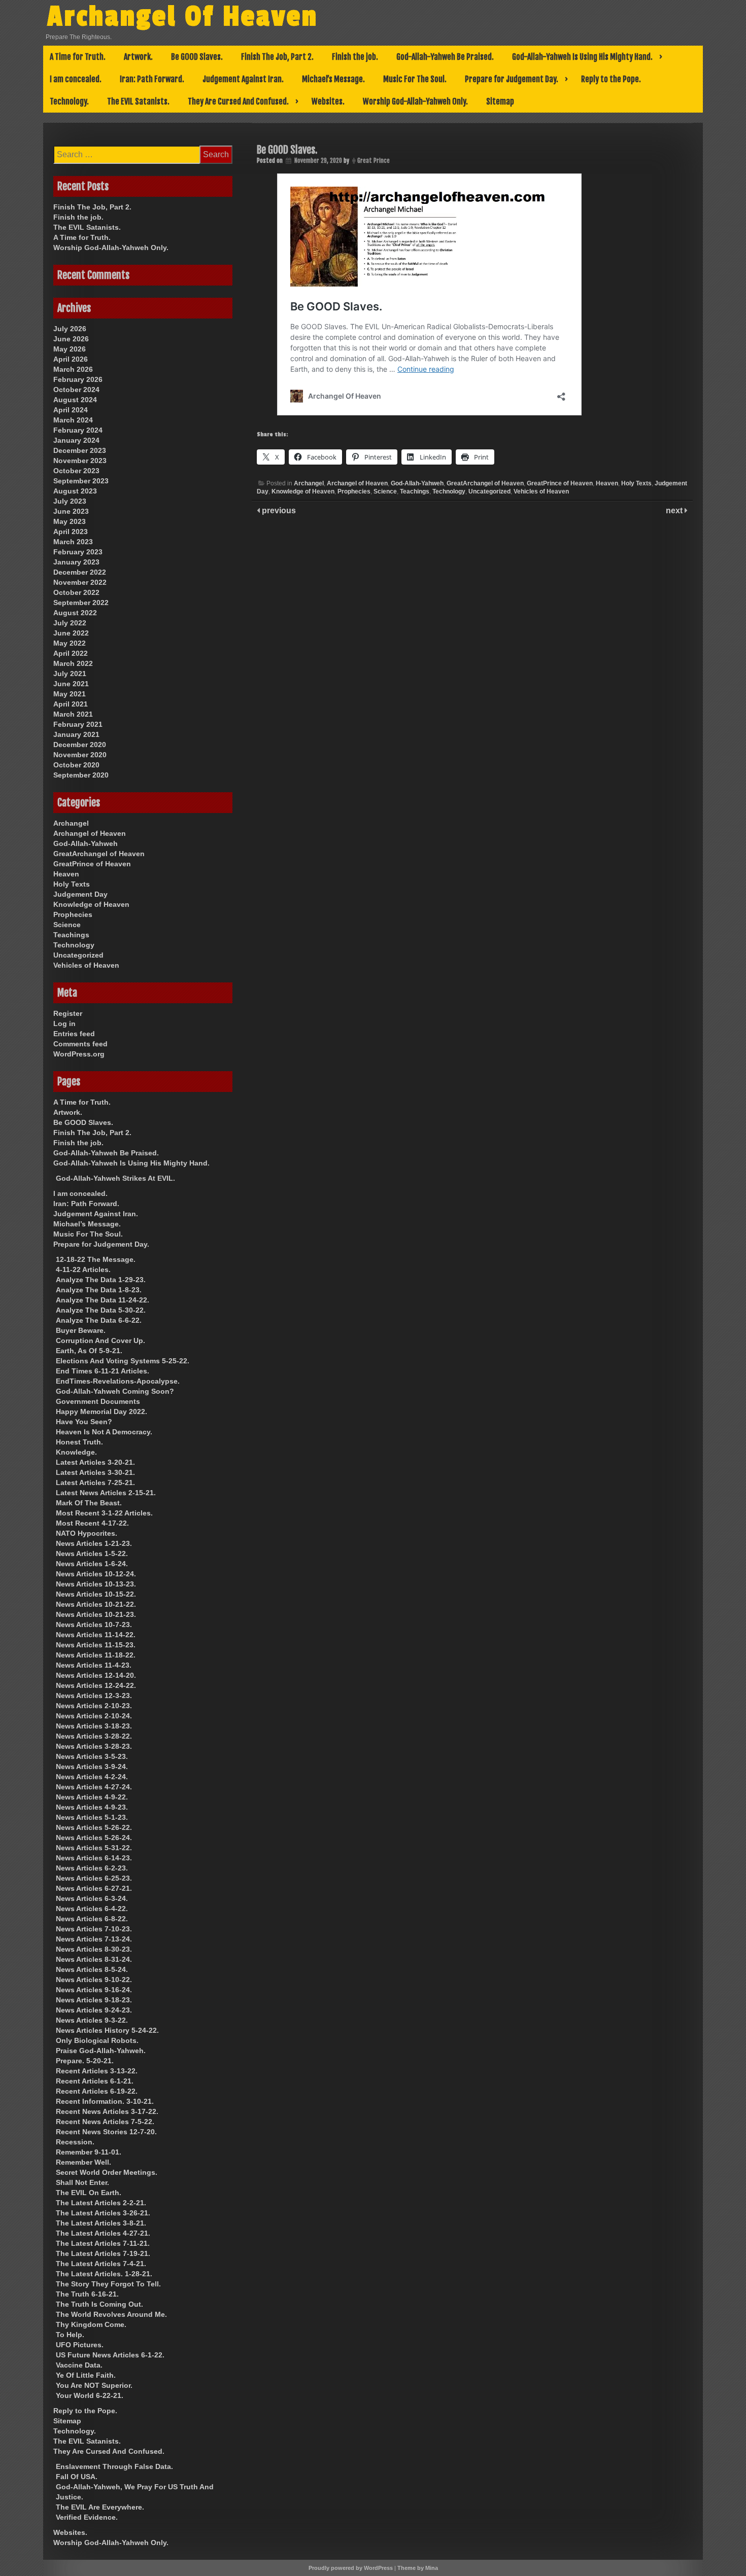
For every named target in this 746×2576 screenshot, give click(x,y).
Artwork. (138, 57)
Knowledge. (76, 1452)
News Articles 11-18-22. (96, 1655)
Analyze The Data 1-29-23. (101, 1280)
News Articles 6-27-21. (94, 1888)
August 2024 (75, 400)
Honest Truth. (79, 1442)
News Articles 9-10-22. (94, 1980)
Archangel (309, 483)
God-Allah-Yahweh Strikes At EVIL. (115, 1178)
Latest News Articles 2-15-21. (106, 1493)
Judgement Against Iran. (243, 79)
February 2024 (78, 430)
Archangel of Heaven (357, 483)
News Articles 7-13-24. (94, 1939)
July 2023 (70, 501)
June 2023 (71, 511)
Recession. (75, 2142)
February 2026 (78, 379)
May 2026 (70, 349)
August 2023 (75, 491)
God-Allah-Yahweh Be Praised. (445, 57)
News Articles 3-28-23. (94, 1746)
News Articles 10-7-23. (94, 1625)
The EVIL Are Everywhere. (100, 2507)
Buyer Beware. (81, 1330)
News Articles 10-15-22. (96, 1594)
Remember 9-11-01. (89, 2152)
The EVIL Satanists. (138, 101)
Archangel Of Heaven (183, 17)
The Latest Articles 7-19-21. (103, 2253)
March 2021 (73, 714)
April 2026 (71, 359)
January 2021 (76, 734)
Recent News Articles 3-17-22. (107, 2111)
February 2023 (78, 552)
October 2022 (76, 592)
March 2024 (73, 420)
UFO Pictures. (80, 2345)
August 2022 (75, 613)
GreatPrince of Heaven (560, 483)
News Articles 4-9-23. (92, 1807)
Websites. (328, 101)
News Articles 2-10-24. (94, 1716)
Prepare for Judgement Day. (512, 79)
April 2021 (71, 704)
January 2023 (76, 562)
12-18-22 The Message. (96, 1259)
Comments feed (80, 1044)
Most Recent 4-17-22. (92, 1523)
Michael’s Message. (333, 79)
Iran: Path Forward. (152, 79)
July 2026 (70, 329)
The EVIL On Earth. (89, 2193)
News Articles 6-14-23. (94, 1858)
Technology (449, 491)
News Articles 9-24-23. (94, 2010)
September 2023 (81, 481)
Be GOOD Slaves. (197, 57)
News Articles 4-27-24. (94, 1787)
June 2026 (71, 339)
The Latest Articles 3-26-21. (103, 2213)
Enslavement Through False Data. (114, 2466)
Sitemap (500, 101)
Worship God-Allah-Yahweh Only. (415, 101)
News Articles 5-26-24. (94, 1838)
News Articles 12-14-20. (96, 1675)
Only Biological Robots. (97, 2040)
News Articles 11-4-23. (94, 1665)
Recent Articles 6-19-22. (97, 2091)
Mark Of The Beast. (89, 1503)
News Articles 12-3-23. (94, 1696)
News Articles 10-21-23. (96, 1614)
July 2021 (70, 674)
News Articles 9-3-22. (92, 2020)
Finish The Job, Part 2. (277, 57)
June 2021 (71, 684)
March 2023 (73, 542)
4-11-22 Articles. (83, 1269)
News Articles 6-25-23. (94, 1878)
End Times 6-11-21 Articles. (103, 1371)
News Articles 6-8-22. (92, 1919)
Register (68, 1013)
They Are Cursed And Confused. (238, 101)
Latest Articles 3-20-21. (95, 1462)
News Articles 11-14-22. (96, 1635)
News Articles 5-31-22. (94, 1848)
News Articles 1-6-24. (92, 1564)
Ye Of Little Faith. (86, 2375)
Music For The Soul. (415, 79)
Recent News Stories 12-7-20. (106, 2132)
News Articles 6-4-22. (92, 1909)
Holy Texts (636, 483)
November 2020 (80, 755)
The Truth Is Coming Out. (99, 2304)
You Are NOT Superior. (94, 2385)
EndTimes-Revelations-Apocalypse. (118, 1381)
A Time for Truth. (78, 57)
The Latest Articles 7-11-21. (103, 2243)
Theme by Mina (418, 2568)
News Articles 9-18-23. (94, 2000)
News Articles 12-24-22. (96, 1685)
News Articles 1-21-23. (94, 1543)
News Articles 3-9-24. (92, 1767)
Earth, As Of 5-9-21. (89, 1351)
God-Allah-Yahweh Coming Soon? (115, 1391)
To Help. (70, 2335)
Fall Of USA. (77, 2477)
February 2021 (78, 724)
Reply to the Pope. (611, 79)
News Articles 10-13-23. (96, 1584)
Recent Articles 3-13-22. (97, 2071)
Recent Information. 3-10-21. (105, 2101)
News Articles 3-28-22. (94, 1736)
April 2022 (71, 653)
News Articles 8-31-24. (94, 1959)
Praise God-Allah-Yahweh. (101, 2051)
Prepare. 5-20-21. (85, 2061)
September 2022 (81, 603)
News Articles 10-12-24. (96, 1574)
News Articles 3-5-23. (92, 1756)
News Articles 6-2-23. (92, 1868)
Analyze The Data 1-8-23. (99, 1290)
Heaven (607, 483)
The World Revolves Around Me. (111, 2314)
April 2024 (71, 410)
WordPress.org (79, 1054)
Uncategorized (489, 491)
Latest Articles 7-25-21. (95, 1483)
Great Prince (374, 161)
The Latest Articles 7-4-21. (101, 2264)
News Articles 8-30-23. (94, 1949)
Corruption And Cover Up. (100, 1340)
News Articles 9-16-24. (94, 1990)
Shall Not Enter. (82, 2182)
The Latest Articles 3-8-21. (101, 2223)
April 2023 (71, 532)
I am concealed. (76, 79)
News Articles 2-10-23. (94, 1706)
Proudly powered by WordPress (351, 2568)
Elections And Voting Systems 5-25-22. (123, 1361)
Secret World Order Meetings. (107, 2172)
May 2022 (70, 643)
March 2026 (73, 369)
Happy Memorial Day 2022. (101, 1411)
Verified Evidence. (87, 2517)
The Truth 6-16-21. (87, 2294)
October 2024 (76, 390)
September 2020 (81, 775)
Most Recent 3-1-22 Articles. (104, 1513)
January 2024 (76, 440)
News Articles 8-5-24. (92, 1969)
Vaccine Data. (79, 2365)
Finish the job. (355, 57)
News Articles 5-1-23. (92, 1817)
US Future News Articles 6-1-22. (110, 2355)
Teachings (415, 491)
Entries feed (74, 1034)
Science (385, 491)
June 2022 (71, 633)
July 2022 (70, 623)
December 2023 (80, 450)
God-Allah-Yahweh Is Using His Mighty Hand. (582, 57)
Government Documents (98, 1401)
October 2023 (76, 471)
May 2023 (70, 521)
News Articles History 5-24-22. (107, 2030)
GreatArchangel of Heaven (485, 483)
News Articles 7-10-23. (94, 1929)
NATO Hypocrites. (87, 1533)
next (675, 510)
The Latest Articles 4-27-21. (103, 2233)
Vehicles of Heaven (541, 491)
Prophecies (354, 491)
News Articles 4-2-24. (92, 1777)
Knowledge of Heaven (303, 491)
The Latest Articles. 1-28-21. (104, 2274)
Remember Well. (83, 2162)
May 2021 (70, 694)
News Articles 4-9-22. (92, 1797)
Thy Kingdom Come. (91, 2324)
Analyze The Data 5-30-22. (101, 1310)
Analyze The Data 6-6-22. (99, 1320)
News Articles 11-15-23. (96, 1645)
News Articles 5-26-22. (94, 1827)
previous (278, 510)
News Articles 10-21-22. (96, 1604)
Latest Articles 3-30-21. (95, 1472)
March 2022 (73, 663)
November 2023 (80, 461)
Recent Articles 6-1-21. (95, 2081)
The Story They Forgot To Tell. (108, 2284)
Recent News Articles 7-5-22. (105, 2122)
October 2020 (76, 765)
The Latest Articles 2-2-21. (101, 2203)
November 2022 (80, 582)
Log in (64, 1024)
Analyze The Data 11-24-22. (103, 1300)
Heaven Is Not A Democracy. (104, 1432)
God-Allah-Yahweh (417, 483)
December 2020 (80, 745)
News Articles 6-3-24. (92, 1898)
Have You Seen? (84, 1422)
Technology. (69, 101)
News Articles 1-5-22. (92, 1554)
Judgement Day (80, 894)
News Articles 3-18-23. (94, 1726)
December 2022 (80, 572)
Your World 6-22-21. (90, 2395)
